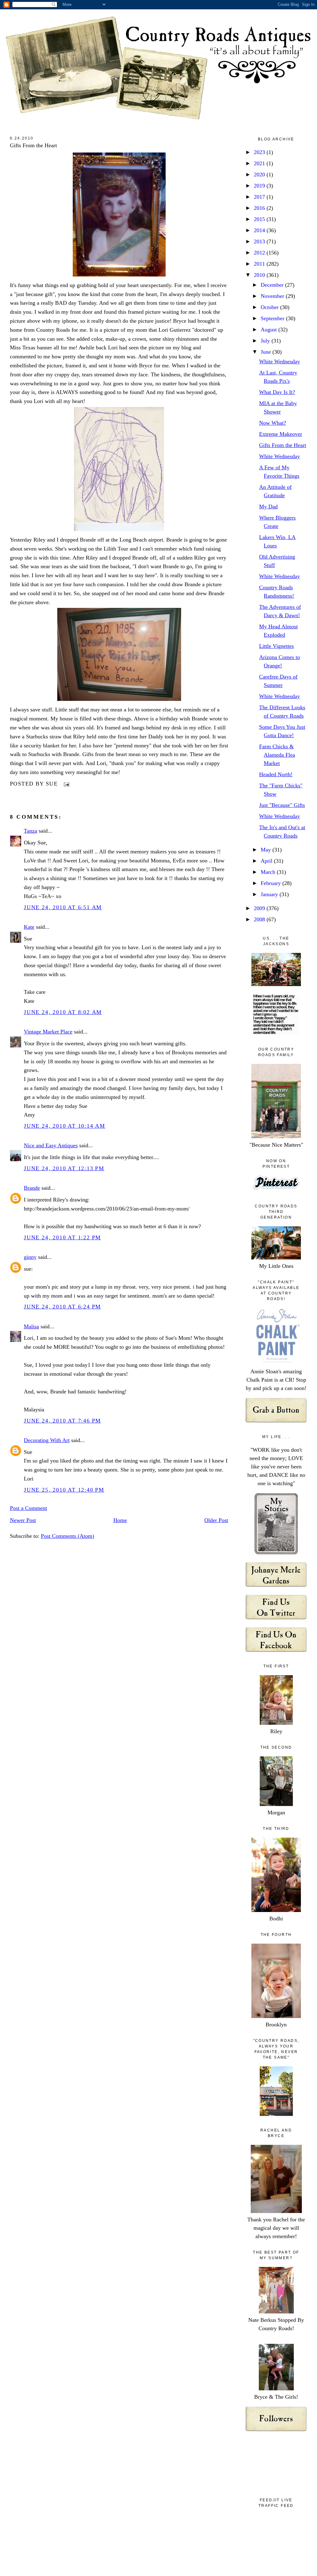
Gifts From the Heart (33, 145)
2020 (260, 175)
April (267, 861)
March (269, 872)
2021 (260, 163)
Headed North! (276, 774)
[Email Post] (65, 784)
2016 (260, 208)
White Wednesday (280, 361)
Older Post (216, 1520)
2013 (260, 241)
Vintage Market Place (48, 1032)
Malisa (31, 1326)
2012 (260, 253)
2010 (260, 275)
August (269, 330)
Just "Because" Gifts (282, 805)
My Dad (268, 507)
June (267, 352)
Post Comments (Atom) (67, 1536)
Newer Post (23, 1520)
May (267, 850)
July (266, 341)
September (273, 318)
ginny (30, 1257)
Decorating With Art (47, 1440)
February (271, 883)
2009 (260, 908)
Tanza (30, 831)
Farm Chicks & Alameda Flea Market (277, 755)
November (273, 296)
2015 (260, 219)
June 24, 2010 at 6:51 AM (63, 907)
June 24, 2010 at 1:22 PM (62, 1237)
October (270, 307)
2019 (260, 186)
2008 (260, 919)
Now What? (273, 423)
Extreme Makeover (281, 434)
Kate (29, 927)
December (273, 285)
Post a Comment (28, 1508)
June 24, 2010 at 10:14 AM (65, 1126)
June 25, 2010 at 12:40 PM (64, 1490)
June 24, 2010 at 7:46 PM (62, 1421)
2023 (260, 152)
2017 (260, 197)
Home (120, 1520)
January (270, 894)
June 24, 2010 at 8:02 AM (63, 1012)
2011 (260, 264)
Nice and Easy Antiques (51, 1145)
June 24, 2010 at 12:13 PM (64, 1168)
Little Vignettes (276, 646)
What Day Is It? (277, 392)
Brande (32, 1188)
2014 (260, 230)
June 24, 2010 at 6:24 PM (62, 1307)
